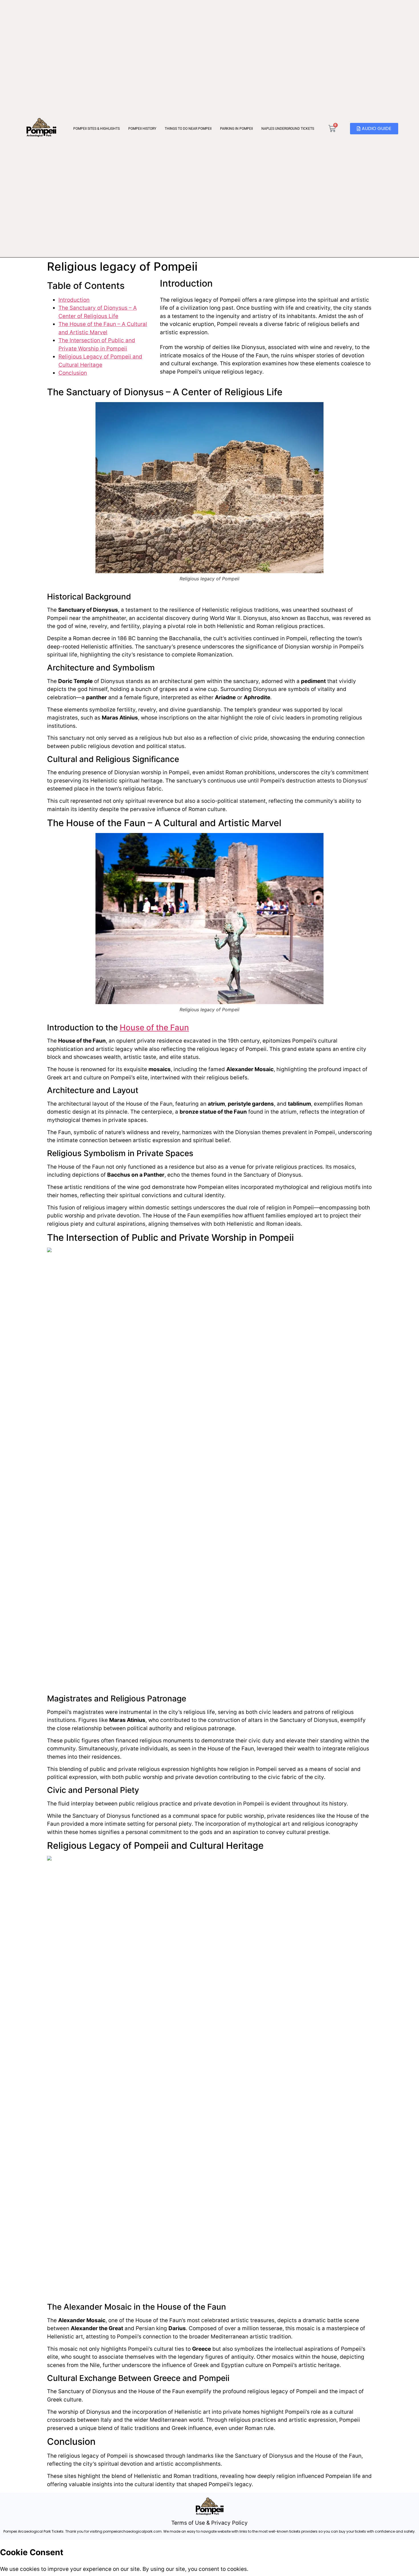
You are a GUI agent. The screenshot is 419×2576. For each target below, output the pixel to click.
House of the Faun (154, 1027)
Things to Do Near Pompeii (188, 129)
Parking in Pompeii (236, 129)
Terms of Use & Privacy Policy (209, 2523)
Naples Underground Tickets (288, 129)
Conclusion (73, 373)
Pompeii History (142, 129)
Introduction (74, 300)
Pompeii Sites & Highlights (96, 129)
